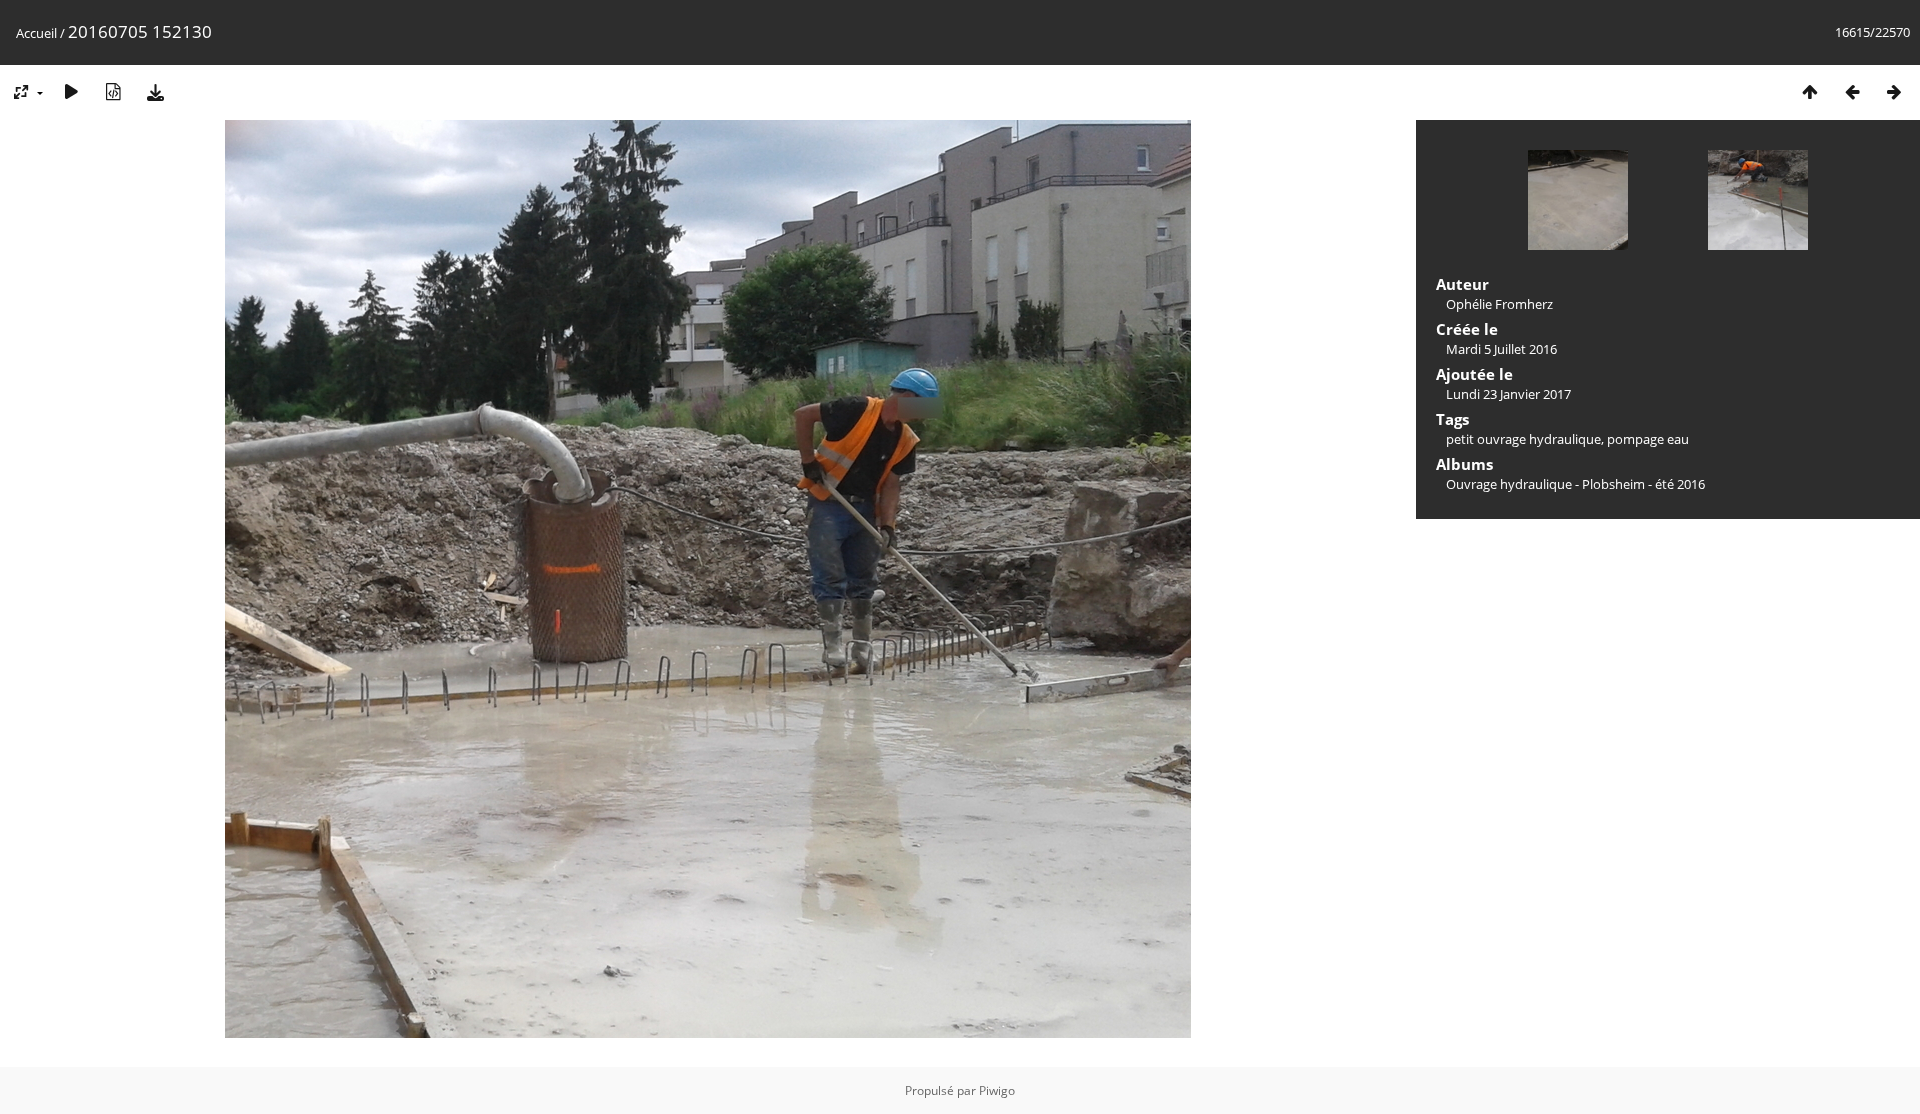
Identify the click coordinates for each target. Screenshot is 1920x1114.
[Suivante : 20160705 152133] (1894, 91)
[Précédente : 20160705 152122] (1852, 91)
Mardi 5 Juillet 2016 (1501, 349)
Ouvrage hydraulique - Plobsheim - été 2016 (1575, 484)
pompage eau (1648, 439)
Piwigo (997, 1090)
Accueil (36, 33)
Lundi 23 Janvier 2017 (1508, 394)
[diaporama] (71, 91)
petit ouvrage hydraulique (1523, 439)
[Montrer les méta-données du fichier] (113, 91)
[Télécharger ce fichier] (155, 91)
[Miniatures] (1810, 91)
